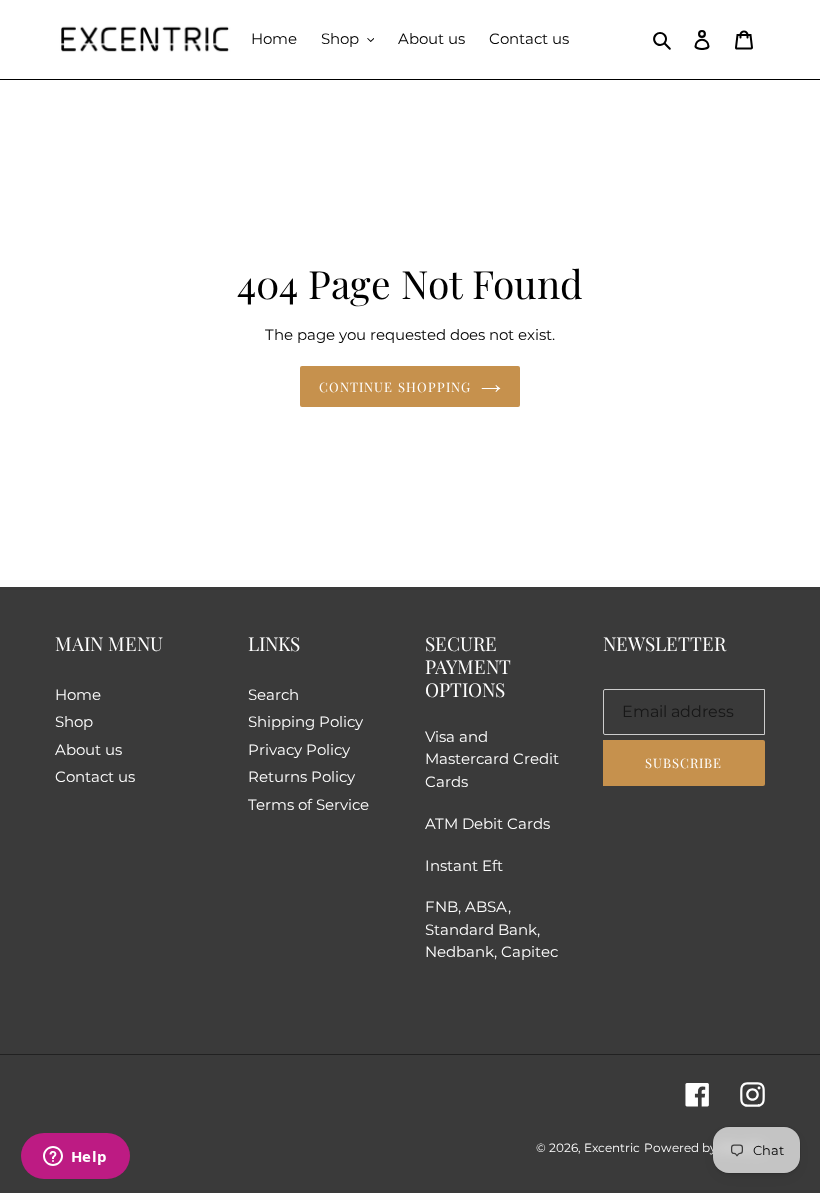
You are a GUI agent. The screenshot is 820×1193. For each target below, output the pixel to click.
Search (273, 694)
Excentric (612, 1147)
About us (88, 749)
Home (78, 694)
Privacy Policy (299, 749)
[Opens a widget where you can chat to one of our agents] (75, 1158)
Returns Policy (301, 776)
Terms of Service (308, 804)
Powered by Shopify (704, 1147)
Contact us (95, 776)
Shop (74, 721)
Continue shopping (395, 386)
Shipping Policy (305, 721)
